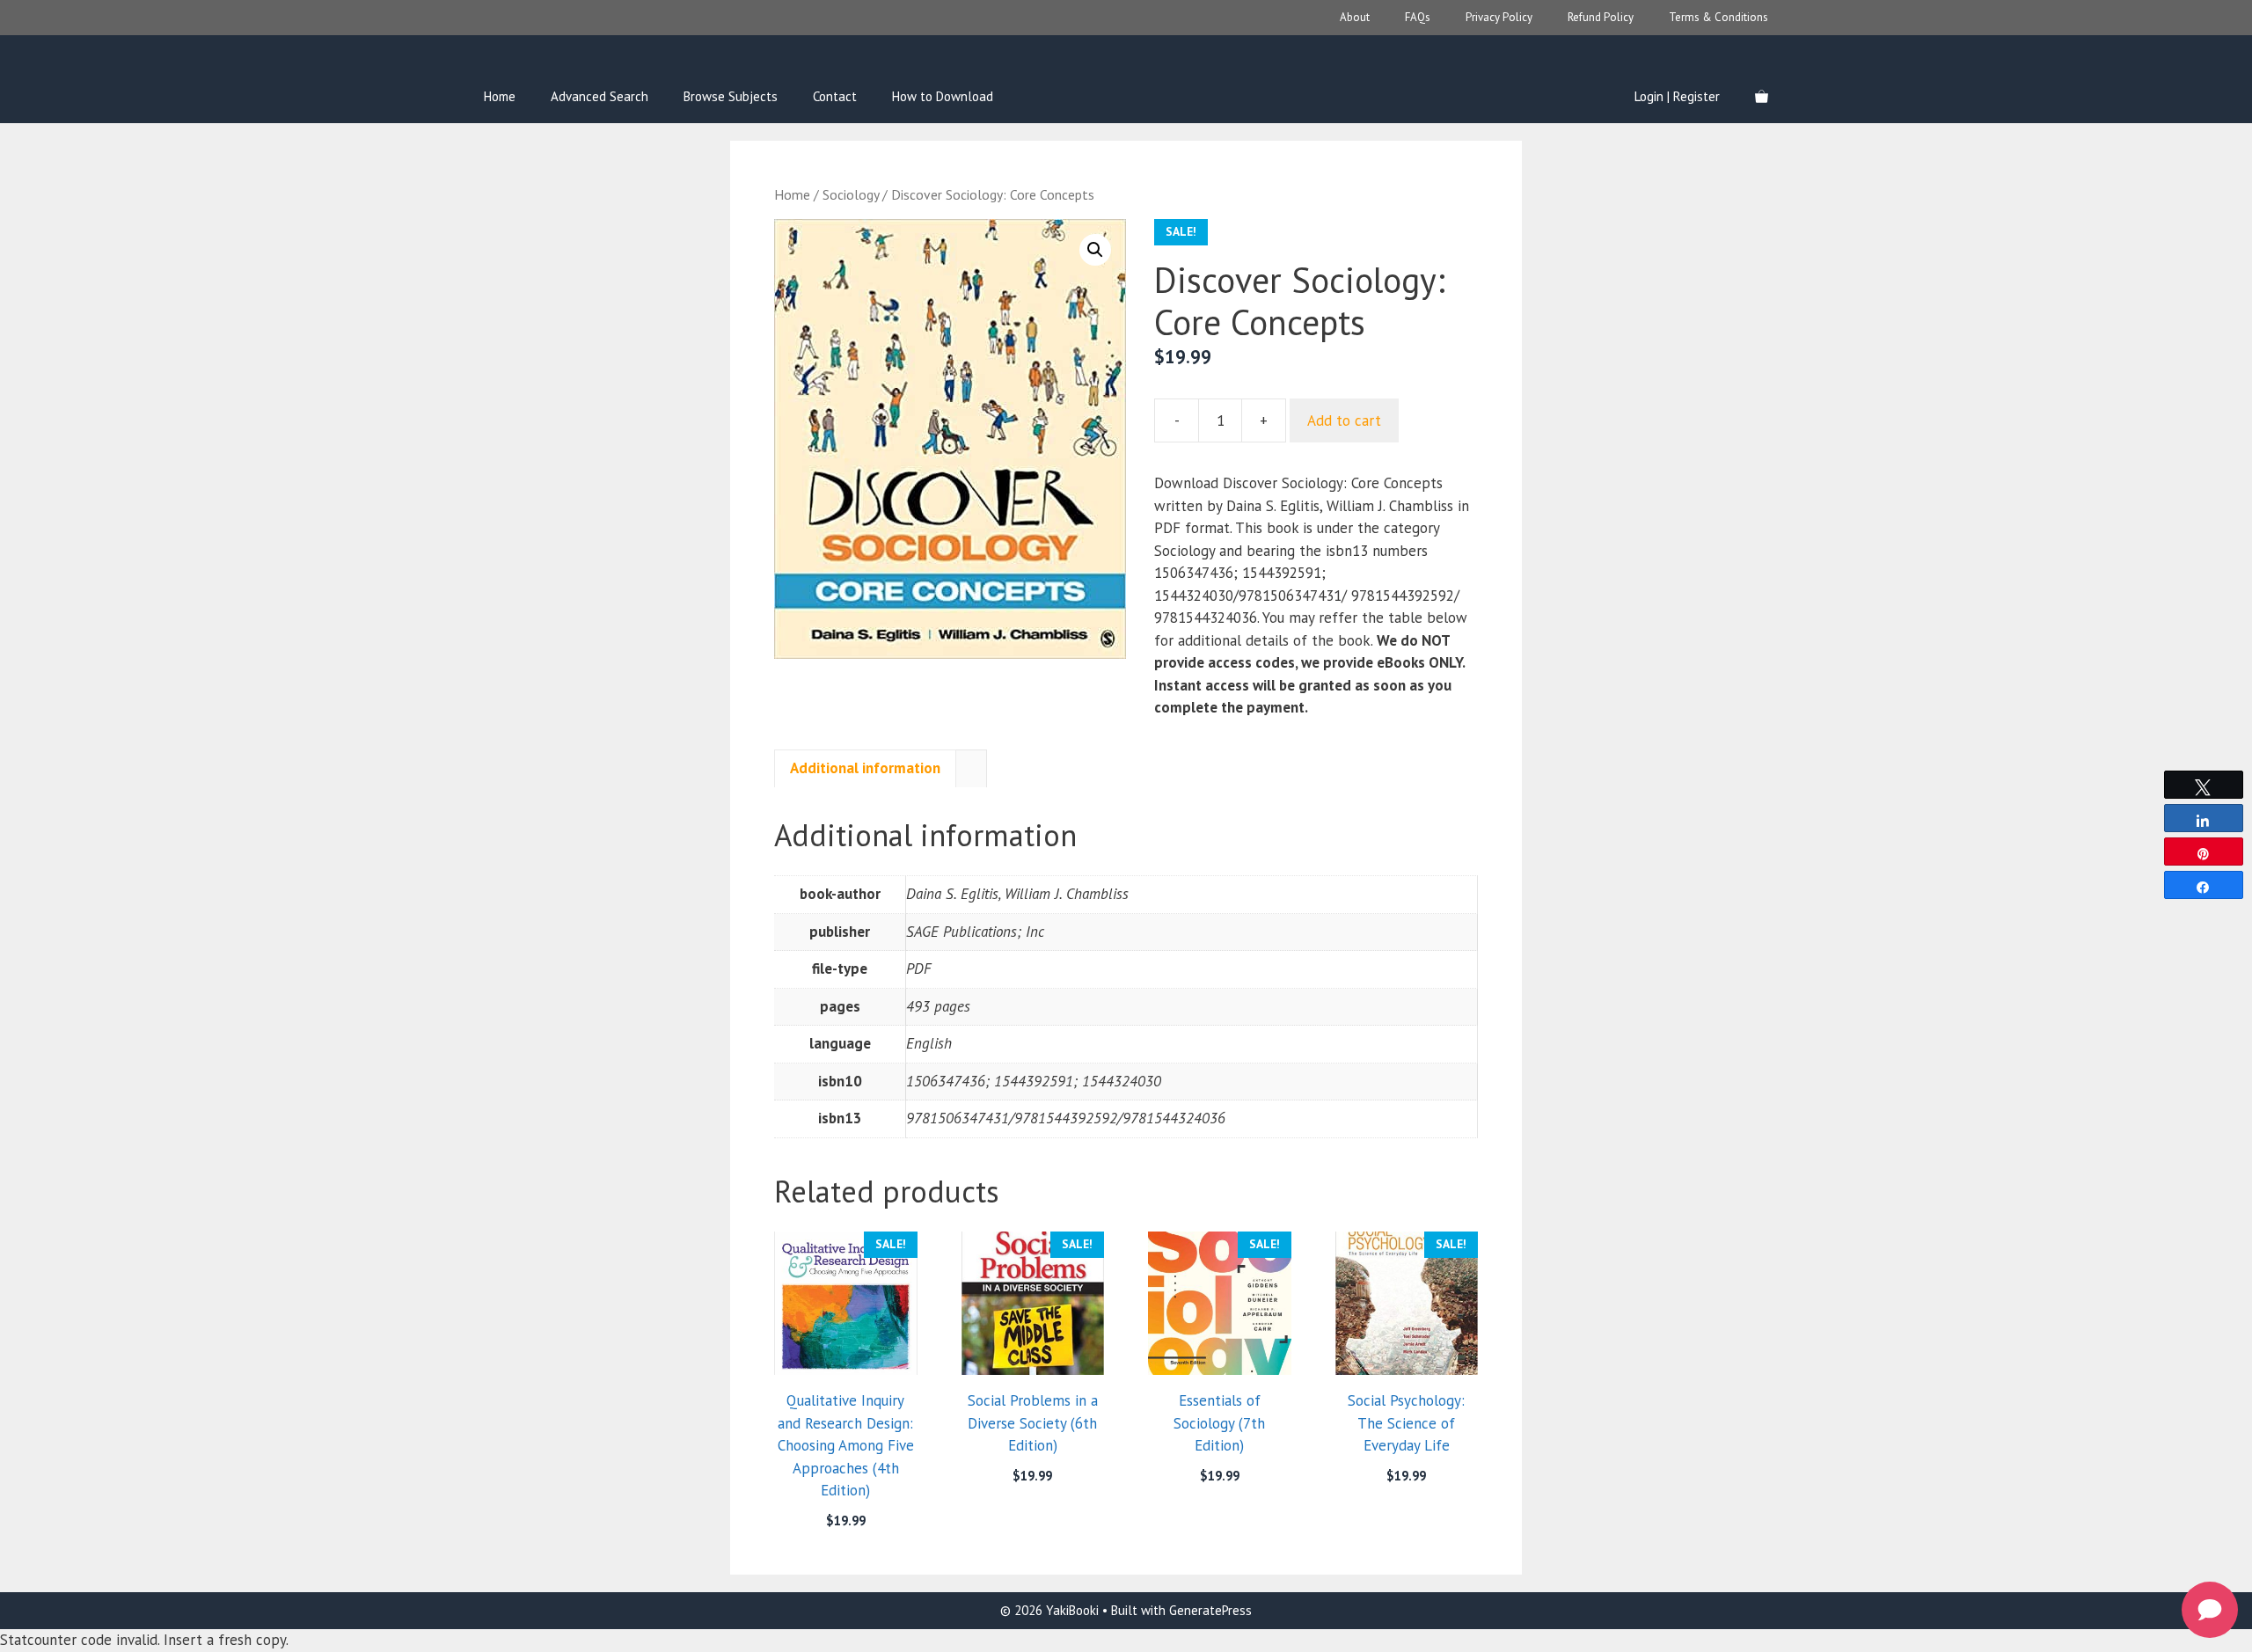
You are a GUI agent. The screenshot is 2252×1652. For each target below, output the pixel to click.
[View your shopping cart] (1762, 97)
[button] (1095, 250)
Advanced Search (600, 96)
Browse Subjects (731, 96)
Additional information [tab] (865, 768)
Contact (835, 96)
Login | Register (1677, 96)
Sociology (851, 194)
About (1355, 17)
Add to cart (1344, 420)
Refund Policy (1601, 17)
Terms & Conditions (1718, 17)
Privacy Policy (1499, 17)
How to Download (943, 96)
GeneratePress (1210, 1610)
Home (500, 96)
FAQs (1418, 17)
